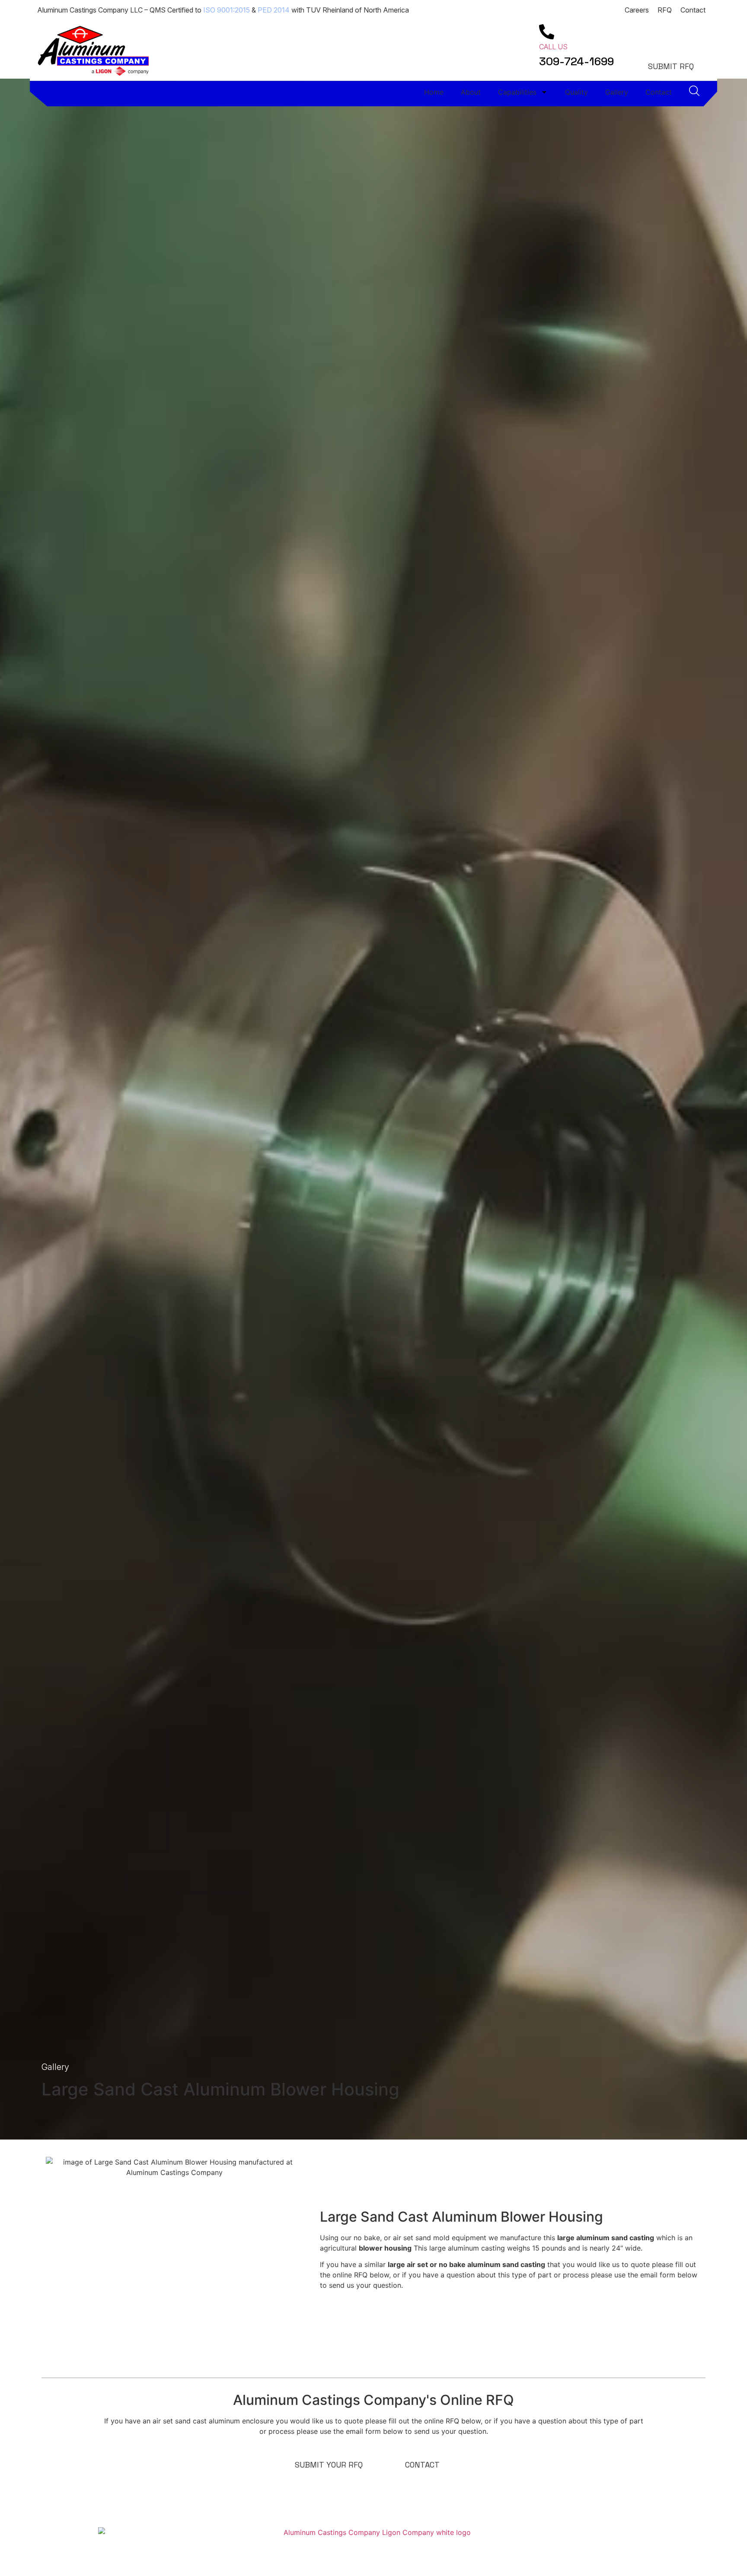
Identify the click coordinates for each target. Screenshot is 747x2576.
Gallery (617, 92)
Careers (637, 10)
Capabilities (517, 92)
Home (434, 92)
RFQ (665, 10)
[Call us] (547, 32)
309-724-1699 (576, 61)
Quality (576, 92)
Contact (693, 10)
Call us (553, 47)
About (471, 92)
